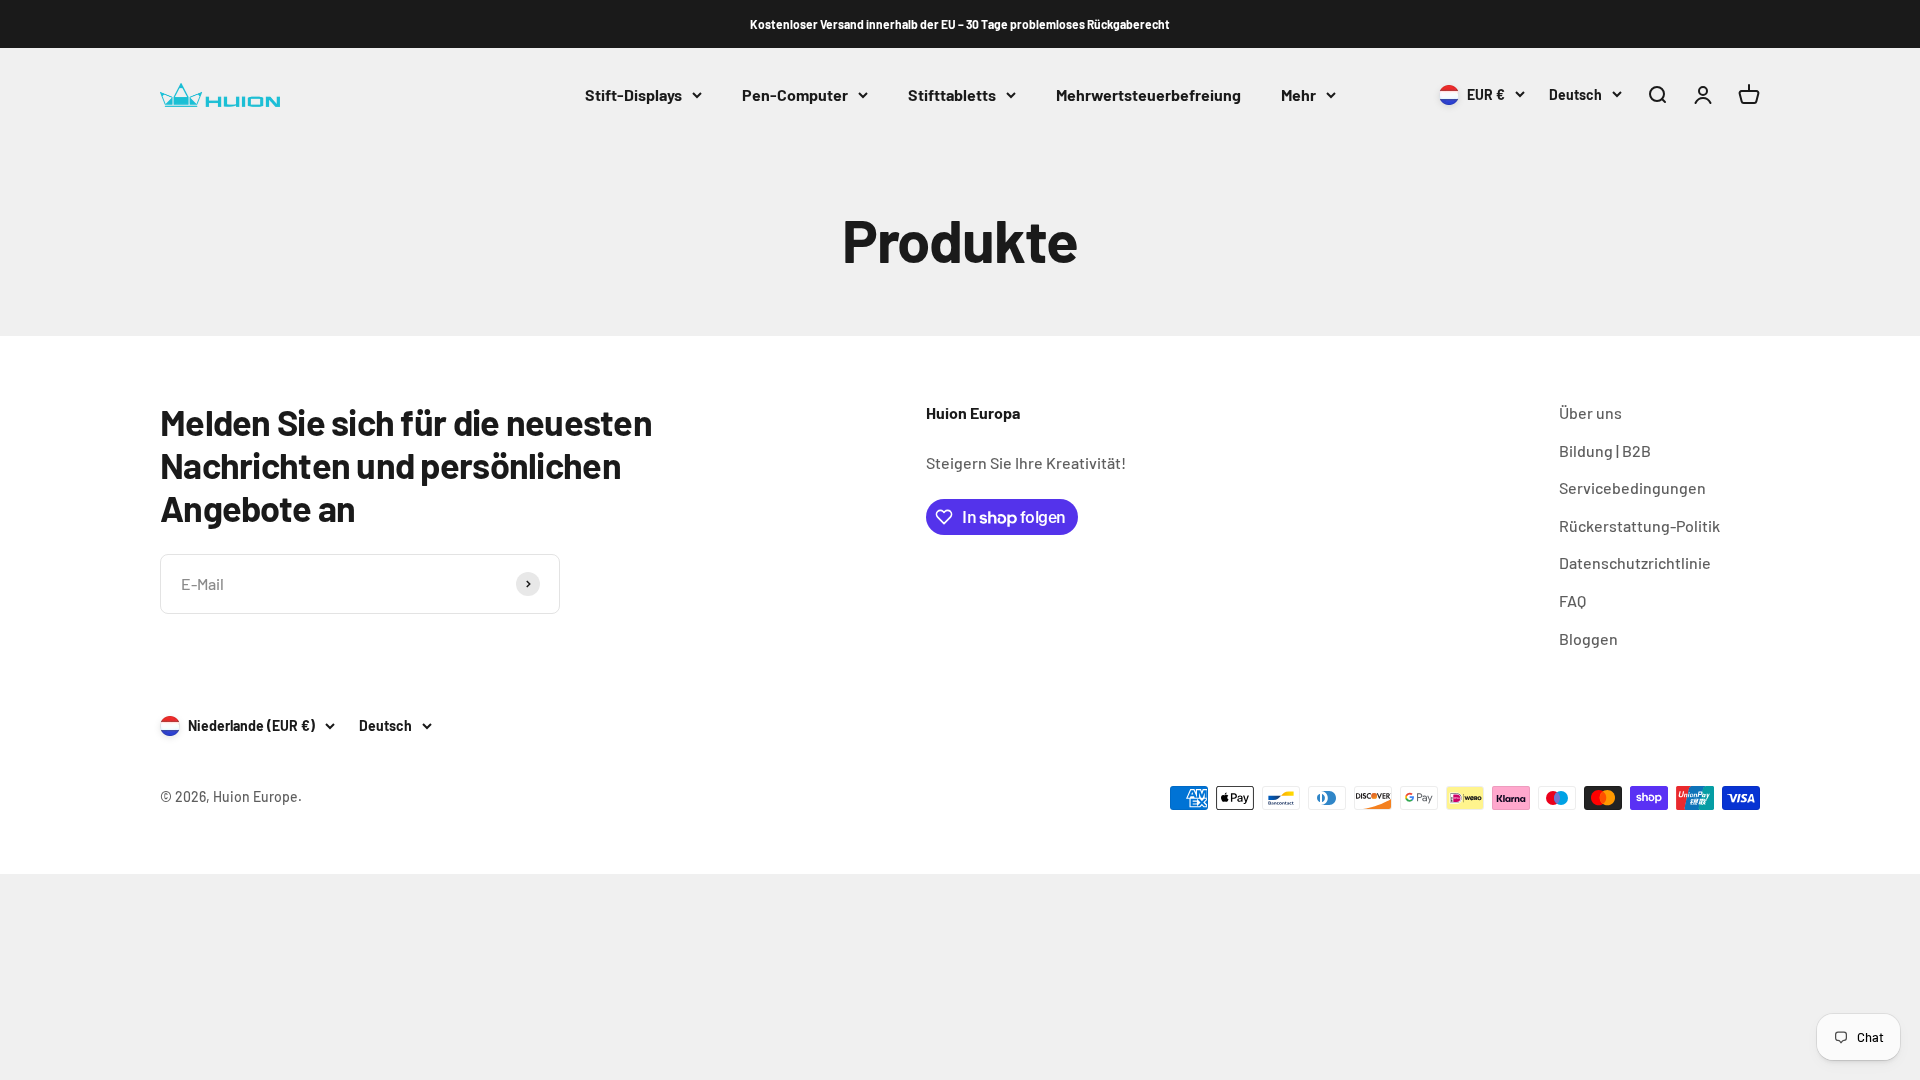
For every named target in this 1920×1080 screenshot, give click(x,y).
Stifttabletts (952, 94)
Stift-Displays (633, 94)
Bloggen (1588, 638)
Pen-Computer (795, 94)
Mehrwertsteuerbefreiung (1148, 94)
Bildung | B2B (1605, 450)
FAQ (1572, 600)
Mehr (1298, 94)
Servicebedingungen (1632, 487)
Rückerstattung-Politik (1639, 525)
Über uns (1590, 412)
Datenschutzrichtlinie (1635, 562)
